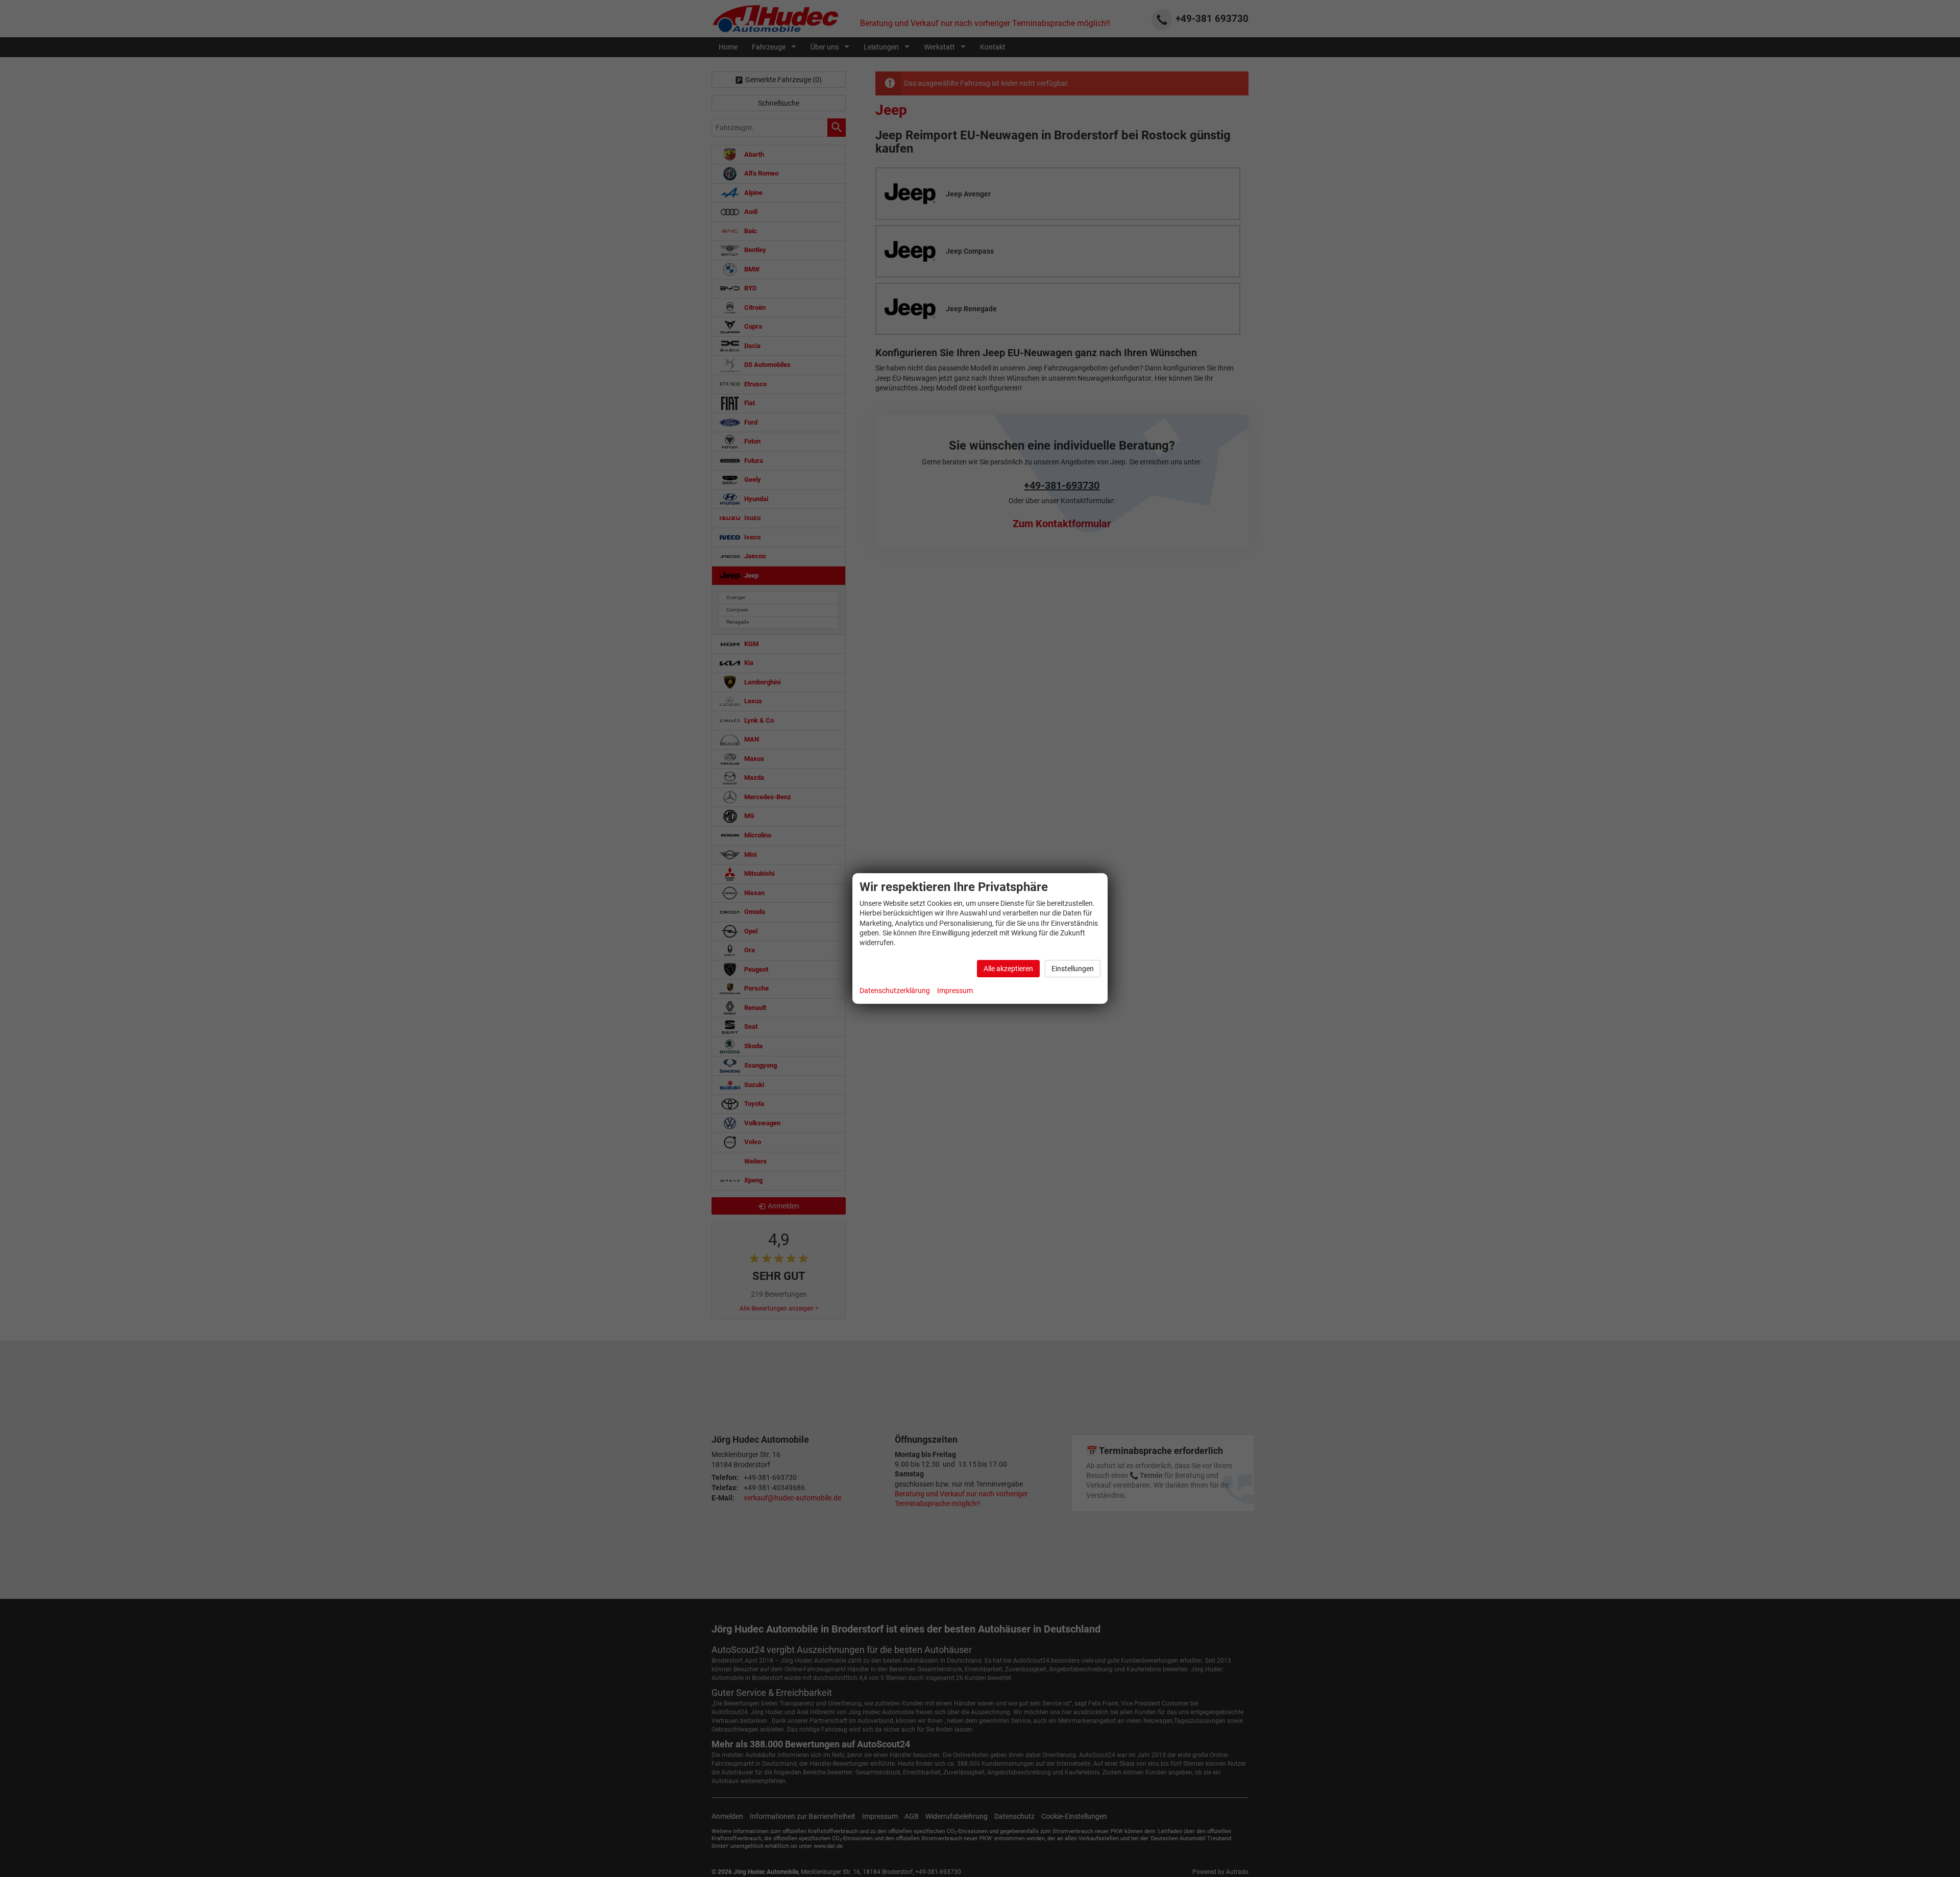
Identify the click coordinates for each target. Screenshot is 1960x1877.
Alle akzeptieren (1008, 969)
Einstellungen (1073, 969)
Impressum (955, 991)
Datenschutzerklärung (895, 991)
